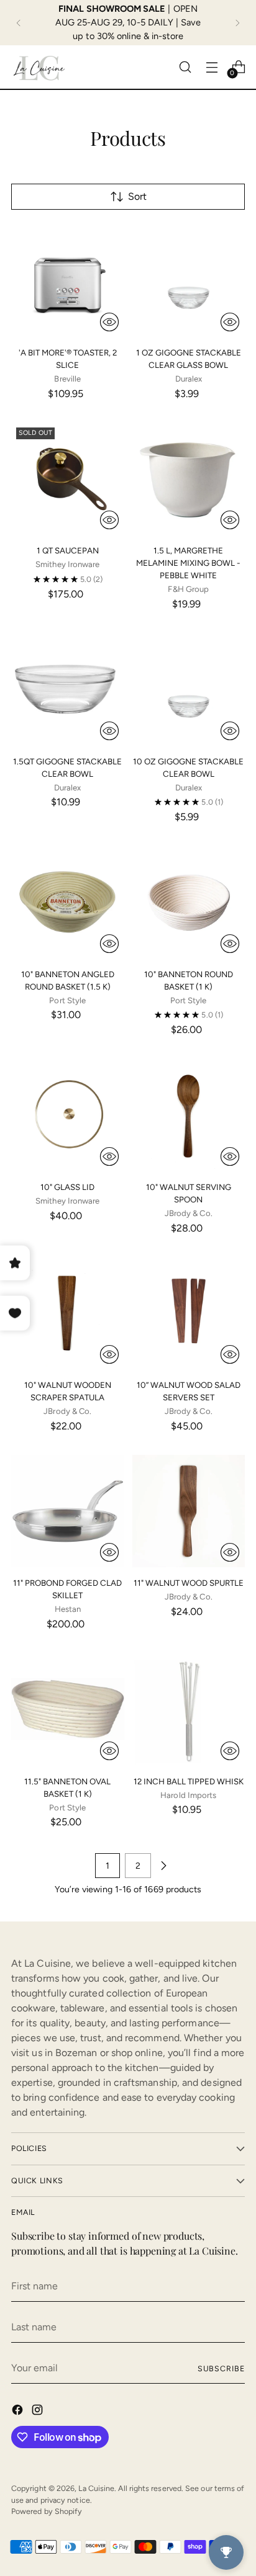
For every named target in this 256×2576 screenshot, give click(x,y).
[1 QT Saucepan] (68, 479)
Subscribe (221, 2368)
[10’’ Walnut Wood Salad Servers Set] (189, 1313)
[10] (68, 902)
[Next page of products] (163, 1866)
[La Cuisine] (39, 67)
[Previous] (19, 23)
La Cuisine (96, 2488)
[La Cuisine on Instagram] (39, 2412)
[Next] (237, 23)
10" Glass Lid (67, 1187)
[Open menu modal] (212, 67)
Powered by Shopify (47, 2511)
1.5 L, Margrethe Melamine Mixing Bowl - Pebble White (188, 563)
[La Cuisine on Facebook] (19, 2412)
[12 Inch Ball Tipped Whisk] (189, 1709)
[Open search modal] (185, 67)
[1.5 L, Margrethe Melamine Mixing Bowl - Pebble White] (189, 479)
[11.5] (68, 1709)
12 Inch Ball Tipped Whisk (189, 1781)
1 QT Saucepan (68, 550)
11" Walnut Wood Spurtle (189, 1583)
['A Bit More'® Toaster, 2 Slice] (68, 281)
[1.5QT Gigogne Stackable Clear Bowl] (68, 689)
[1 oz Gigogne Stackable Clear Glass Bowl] (189, 281)
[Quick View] (109, 322)
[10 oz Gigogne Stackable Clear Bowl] (189, 689)
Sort (137, 196)
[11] (68, 1511)
